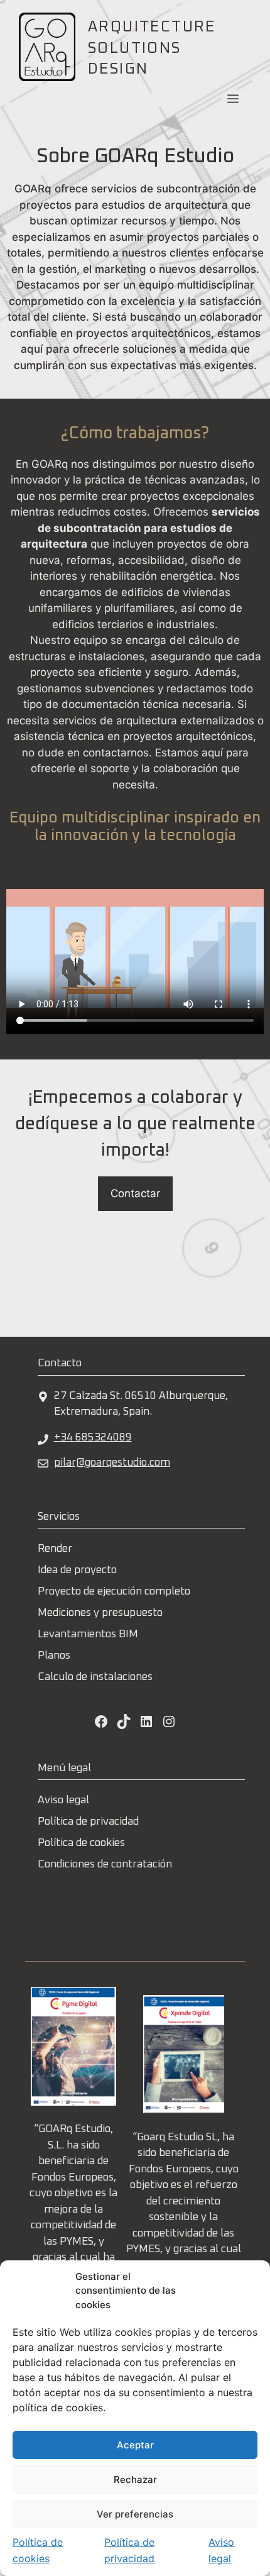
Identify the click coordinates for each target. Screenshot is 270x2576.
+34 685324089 (93, 1438)
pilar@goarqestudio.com (112, 1463)
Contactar (135, 1193)
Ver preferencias (135, 2514)
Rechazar (135, 2479)
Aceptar (135, 2445)
